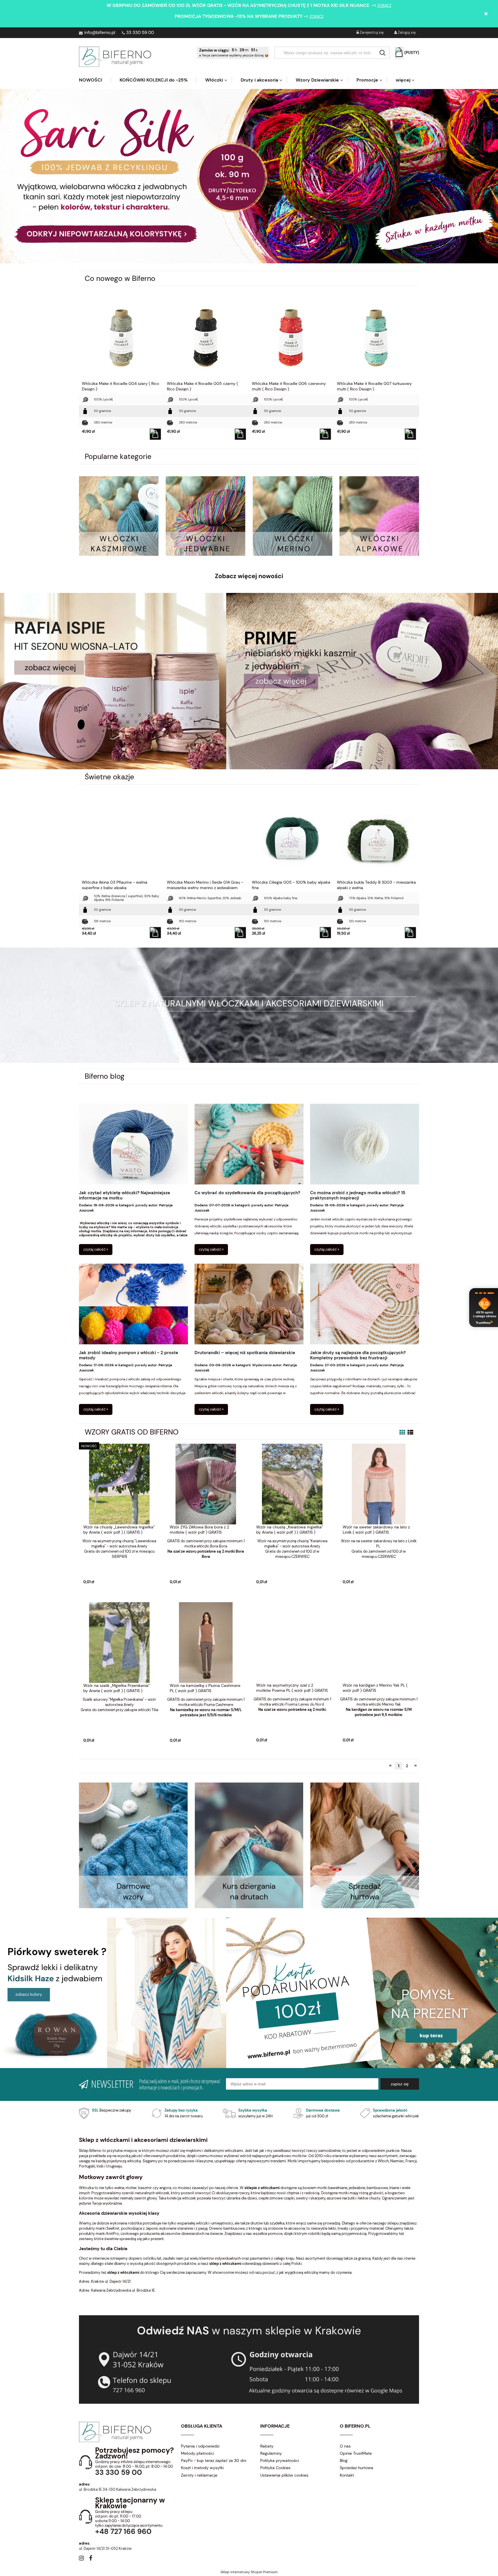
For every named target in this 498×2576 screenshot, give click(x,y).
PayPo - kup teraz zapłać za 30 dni (214, 2460)
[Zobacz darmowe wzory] (133, 1845)
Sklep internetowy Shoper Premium (249, 2572)
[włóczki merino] (293, 516)
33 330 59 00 (140, 33)
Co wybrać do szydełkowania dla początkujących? (247, 1193)
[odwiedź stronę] (249, 1845)
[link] (249, 176)
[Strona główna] (115, 57)
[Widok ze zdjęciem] (402, 1432)
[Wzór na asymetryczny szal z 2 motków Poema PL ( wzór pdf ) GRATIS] (292, 1642)
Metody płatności (197, 2453)
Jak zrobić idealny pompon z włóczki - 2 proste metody (129, 1355)
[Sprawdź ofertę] (365, 1845)
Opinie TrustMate (356, 2453)
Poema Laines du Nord (305, 1704)
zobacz (384, 6)
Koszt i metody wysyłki (202, 2468)
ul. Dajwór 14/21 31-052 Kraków (105, 2548)
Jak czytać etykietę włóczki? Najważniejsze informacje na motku (124, 1196)
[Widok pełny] (410, 1432)
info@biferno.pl (100, 33)
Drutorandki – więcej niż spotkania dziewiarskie (245, 1353)
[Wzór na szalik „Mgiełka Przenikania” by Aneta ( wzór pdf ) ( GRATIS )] (119, 1642)
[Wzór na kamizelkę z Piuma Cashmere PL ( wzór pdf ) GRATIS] (206, 1642)
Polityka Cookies (275, 2468)
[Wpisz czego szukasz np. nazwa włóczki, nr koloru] (382, 53)
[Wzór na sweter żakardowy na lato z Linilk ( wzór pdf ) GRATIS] (379, 1484)
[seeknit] (362, 681)
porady (142, 1205)
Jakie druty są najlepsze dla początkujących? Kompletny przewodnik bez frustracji (358, 1355)
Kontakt (347, 2475)
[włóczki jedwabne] (205, 516)
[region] (249, 176)
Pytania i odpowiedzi (200, 2446)
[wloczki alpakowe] (379, 516)
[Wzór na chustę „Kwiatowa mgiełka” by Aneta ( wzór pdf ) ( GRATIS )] (292, 1484)
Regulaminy (271, 2453)
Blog (344, 2460)
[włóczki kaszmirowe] (119, 516)
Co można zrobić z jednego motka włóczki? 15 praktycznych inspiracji (358, 1196)
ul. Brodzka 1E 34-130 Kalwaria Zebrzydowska (118, 2489)
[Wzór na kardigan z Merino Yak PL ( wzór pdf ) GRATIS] (379, 1642)
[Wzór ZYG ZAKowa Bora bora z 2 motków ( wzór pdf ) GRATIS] (206, 1484)
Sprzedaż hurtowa (356, 2468)
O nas (345, 2446)
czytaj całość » (96, 1249)
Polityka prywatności (280, 2460)
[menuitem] (95, 80)
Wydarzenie (262, 1365)
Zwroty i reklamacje (199, 2475)
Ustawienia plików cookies (284, 2475)
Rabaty (267, 2446)
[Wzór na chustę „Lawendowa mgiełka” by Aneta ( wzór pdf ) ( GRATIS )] (119, 1484)
